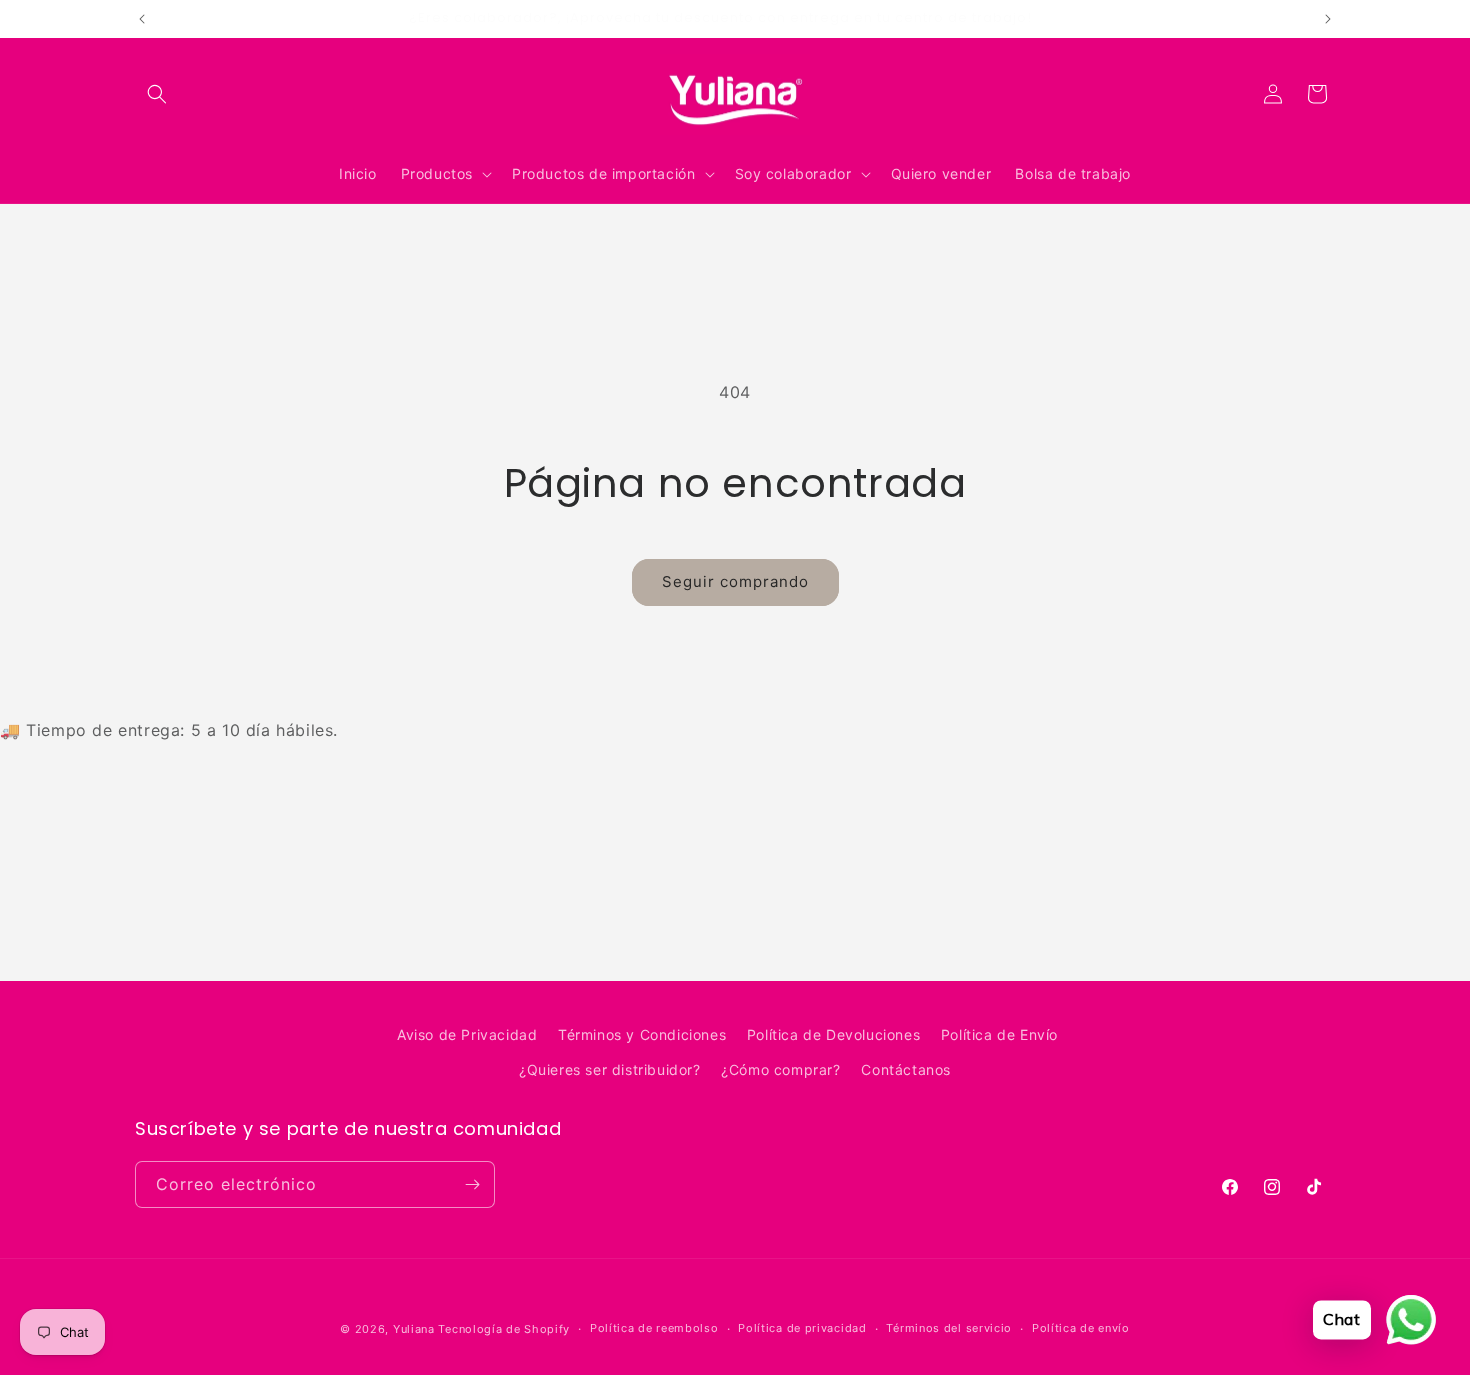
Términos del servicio (949, 1328)
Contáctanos (906, 1069)
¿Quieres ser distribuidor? (610, 1069)
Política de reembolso (654, 1328)
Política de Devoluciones (833, 1034)
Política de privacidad (802, 1328)
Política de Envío (999, 1034)
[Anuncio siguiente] (1328, 19)
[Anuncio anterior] (142, 19)
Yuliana (414, 1329)
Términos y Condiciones (642, 1034)
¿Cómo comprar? (780, 1069)
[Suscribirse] (472, 1184)
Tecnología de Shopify (504, 1329)
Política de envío (1081, 1328)
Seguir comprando (735, 581)
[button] (157, 94)
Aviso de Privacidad (467, 1034)
